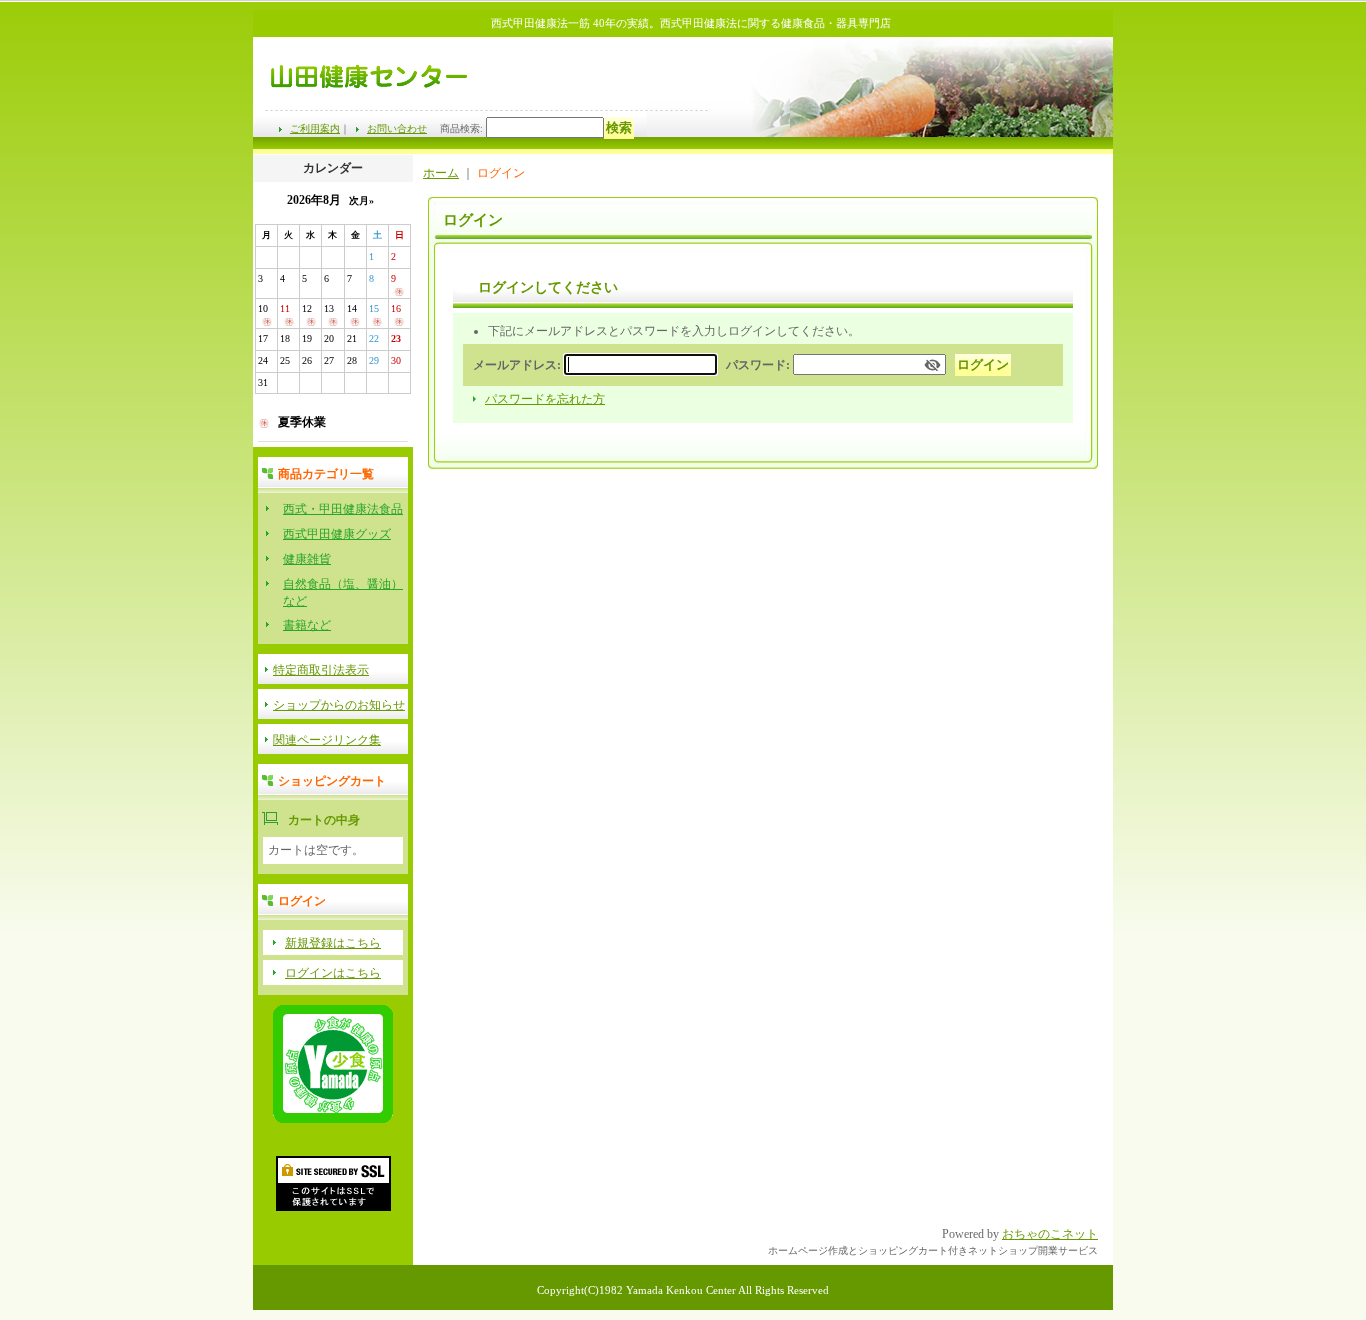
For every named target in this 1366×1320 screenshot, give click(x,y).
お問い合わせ (397, 128)
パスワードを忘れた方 (545, 399)
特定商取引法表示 (321, 670)
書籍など (307, 625)
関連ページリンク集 (327, 740)
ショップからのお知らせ (339, 705)
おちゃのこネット (1050, 1234)
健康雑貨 (307, 559)
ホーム (441, 173)
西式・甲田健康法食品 (343, 509)
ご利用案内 (315, 128)
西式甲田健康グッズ (337, 534)
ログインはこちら (333, 973)
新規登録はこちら (333, 943)
